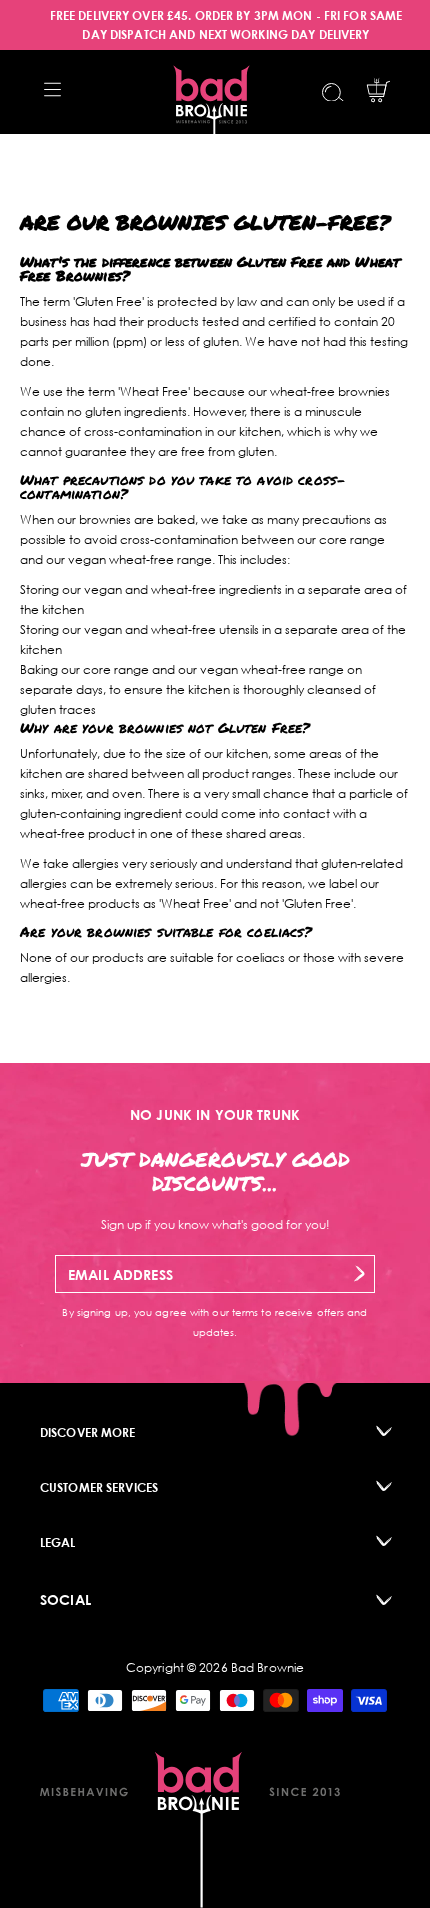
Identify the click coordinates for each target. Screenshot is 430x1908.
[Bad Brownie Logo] (211, 92)
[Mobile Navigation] (52, 89)
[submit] (359, 1273)
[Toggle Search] (333, 92)
